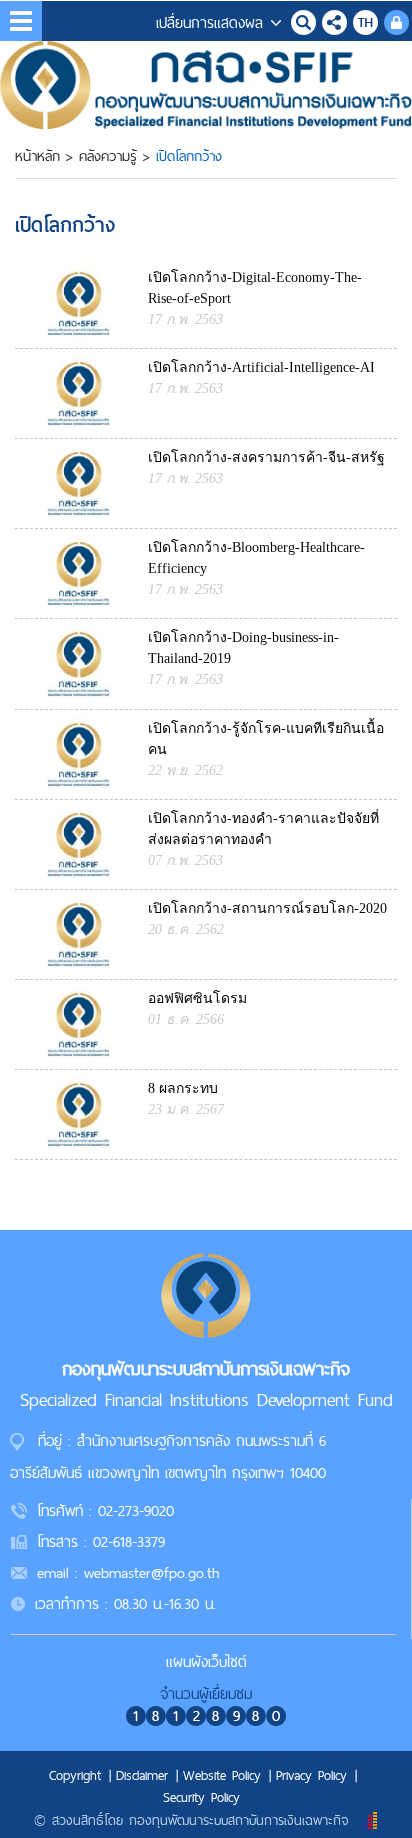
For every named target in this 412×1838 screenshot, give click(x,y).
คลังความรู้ (108, 156)
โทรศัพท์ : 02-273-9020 (105, 1510)
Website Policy (222, 1775)
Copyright (75, 1775)
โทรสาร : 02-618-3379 (101, 1541)
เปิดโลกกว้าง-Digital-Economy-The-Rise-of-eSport (255, 288)
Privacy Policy (311, 1775)
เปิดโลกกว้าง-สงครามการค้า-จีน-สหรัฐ (266, 457)
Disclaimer (142, 1775)
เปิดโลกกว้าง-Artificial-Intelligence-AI (261, 367)
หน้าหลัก (37, 156)
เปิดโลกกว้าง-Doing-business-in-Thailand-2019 (243, 648)
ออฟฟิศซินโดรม (197, 998)
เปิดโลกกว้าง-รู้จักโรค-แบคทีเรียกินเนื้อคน (266, 739)
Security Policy (201, 1797)
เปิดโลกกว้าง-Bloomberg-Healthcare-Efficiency (256, 558)
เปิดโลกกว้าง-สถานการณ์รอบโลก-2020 (267, 908)
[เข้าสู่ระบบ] (396, 20)
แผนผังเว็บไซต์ (206, 1661)
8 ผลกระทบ (183, 1088)
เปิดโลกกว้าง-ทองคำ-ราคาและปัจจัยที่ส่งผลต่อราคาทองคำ (263, 829)
